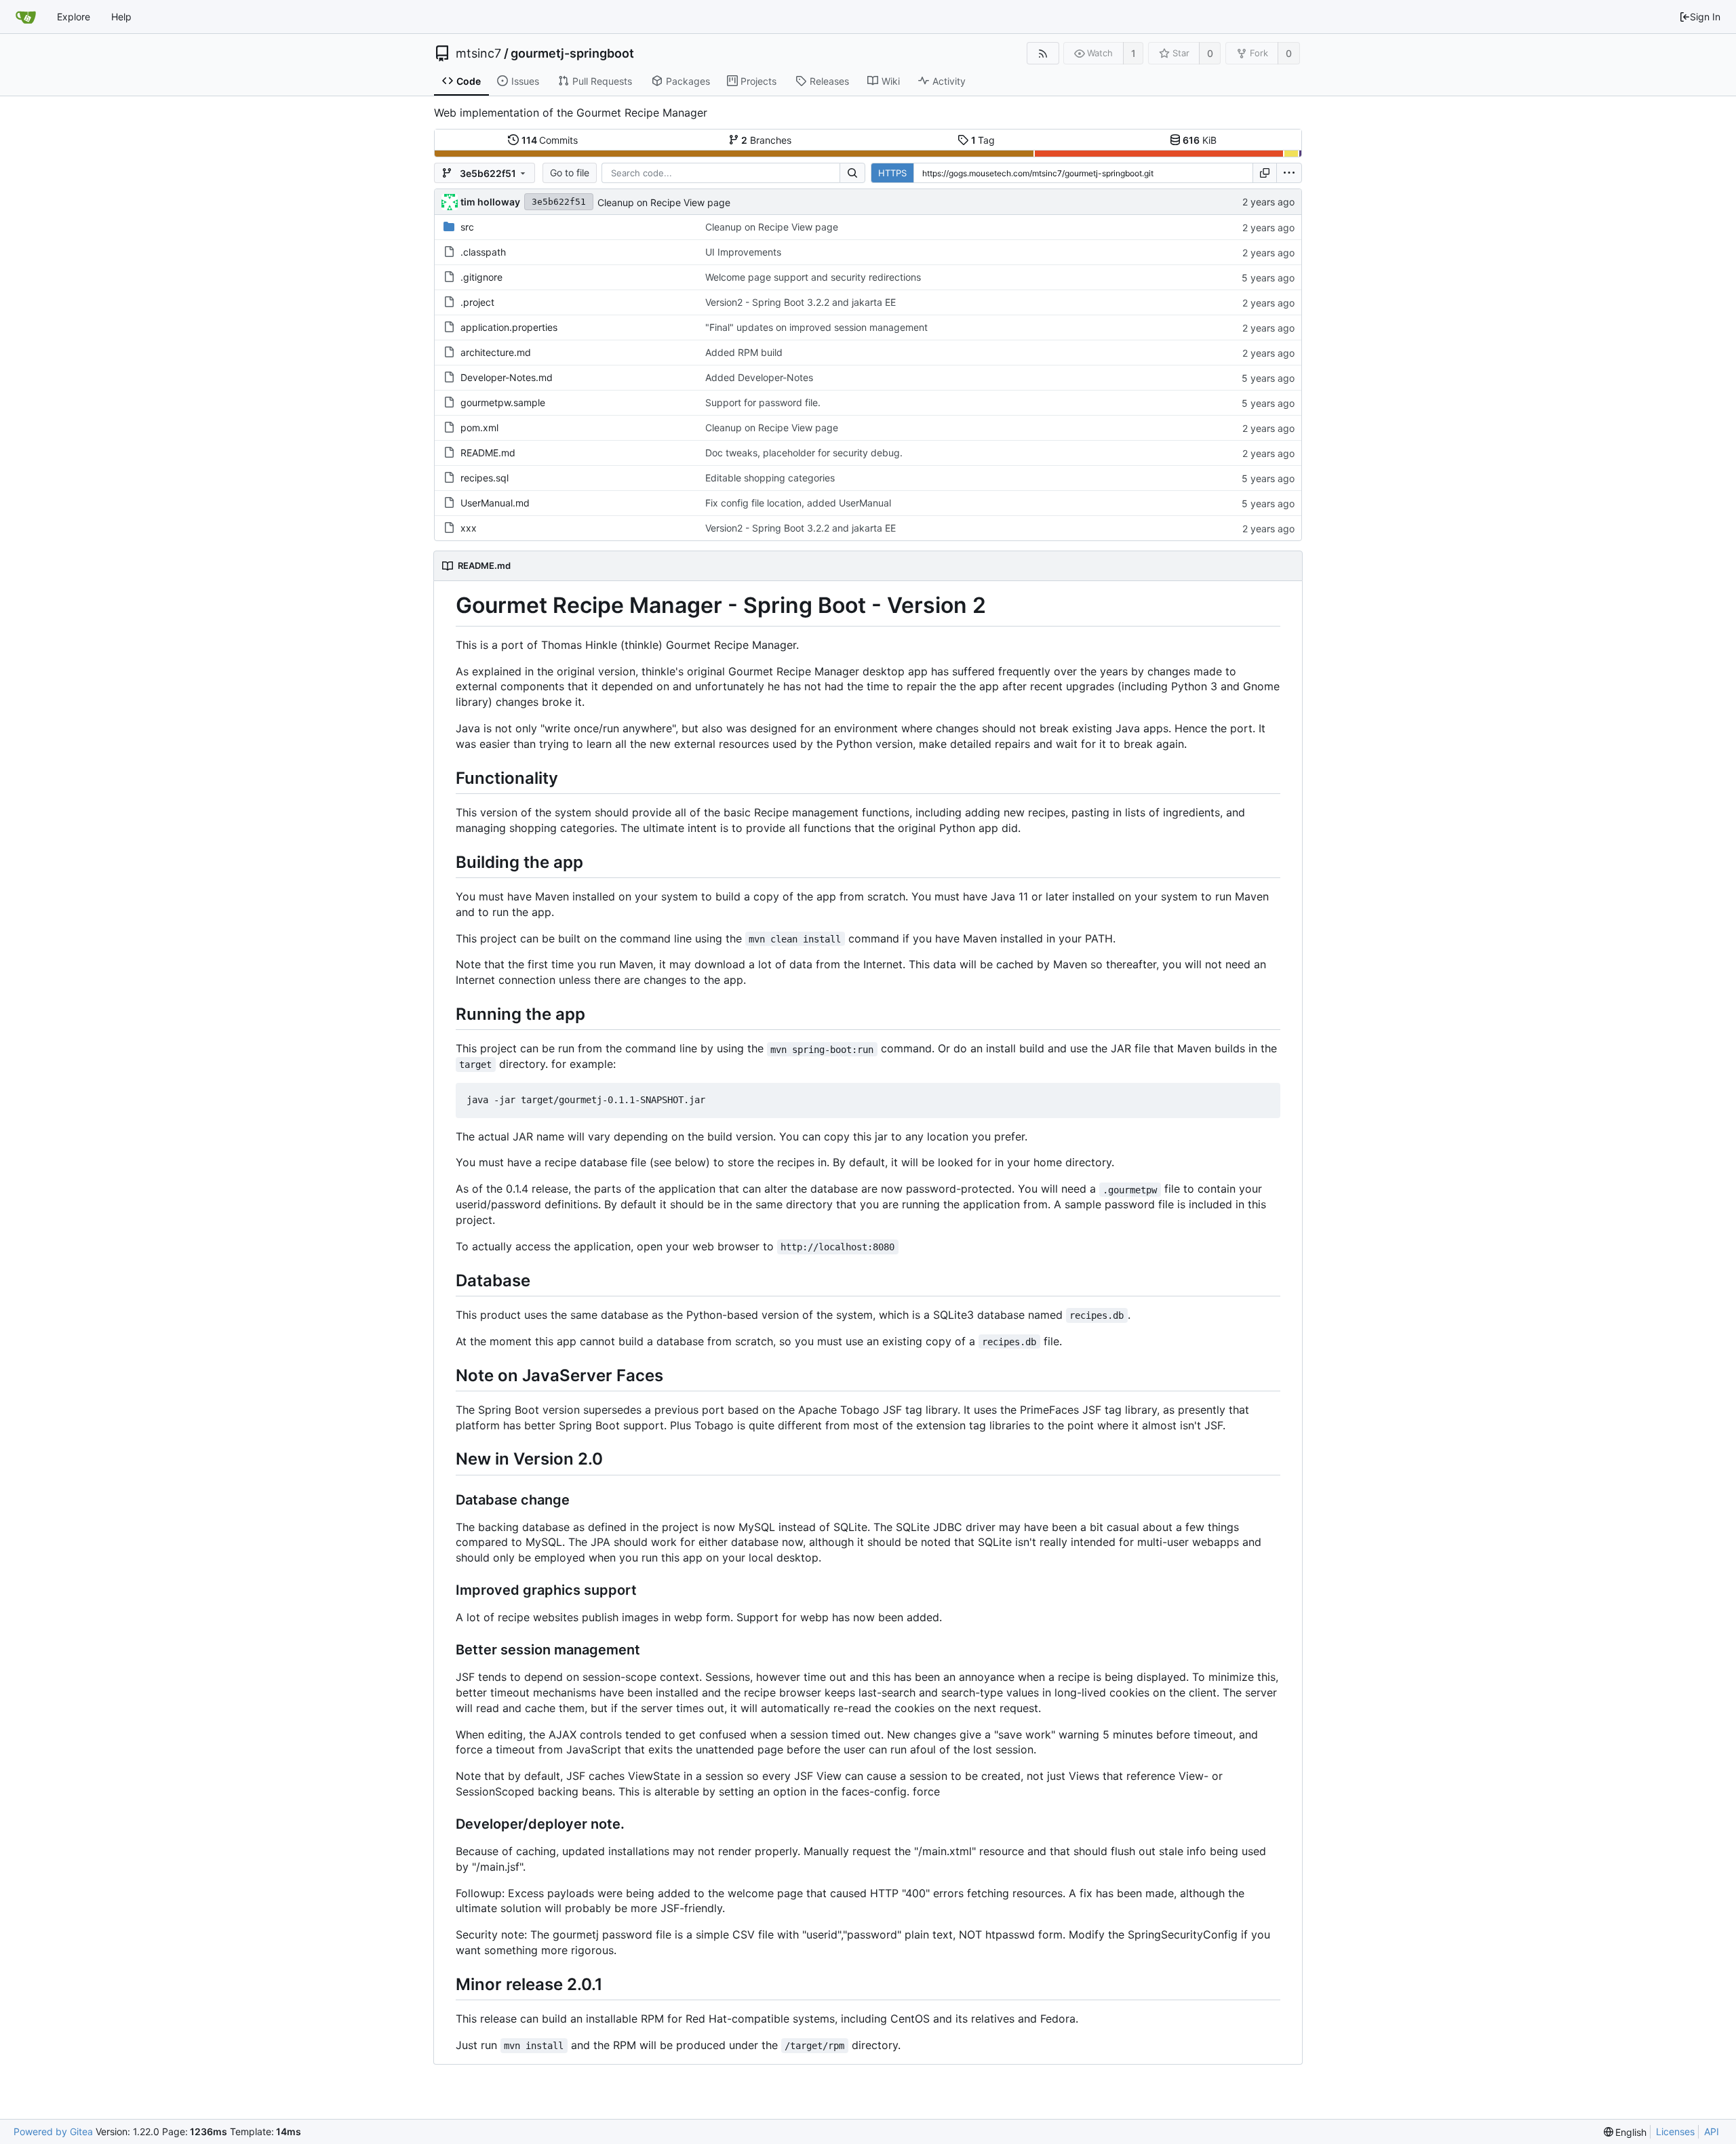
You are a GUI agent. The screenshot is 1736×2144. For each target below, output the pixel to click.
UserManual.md (495, 503)
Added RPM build (744, 352)
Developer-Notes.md (507, 377)
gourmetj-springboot (572, 54)
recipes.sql (485, 478)
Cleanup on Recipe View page (664, 202)
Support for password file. (763, 402)
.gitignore (481, 277)
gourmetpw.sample (503, 402)
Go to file (570, 173)
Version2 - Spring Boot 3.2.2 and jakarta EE (801, 302)
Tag (983, 140)
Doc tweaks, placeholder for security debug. (804, 453)
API (1712, 2131)
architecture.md (496, 352)
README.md (488, 453)
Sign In (1705, 17)
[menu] (1289, 173)
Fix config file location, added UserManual (798, 503)
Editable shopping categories (770, 478)
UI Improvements (743, 252)
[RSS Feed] (1043, 53)
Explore (74, 17)
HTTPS (892, 173)
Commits (550, 140)
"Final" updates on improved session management (816, 327)
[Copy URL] (1265, 173)
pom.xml (479, 428)
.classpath (483, 252)
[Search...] (852, 173)
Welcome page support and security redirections (813, 277)
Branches (766, 140)
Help (121, 17)
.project (477, 302)
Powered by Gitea (53, 2131)
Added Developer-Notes (759, 377)
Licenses (1675, 2131)
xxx (469, 528)
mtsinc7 (478, 54)
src (467, 227)
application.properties (509, 327)
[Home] (26, 17)
